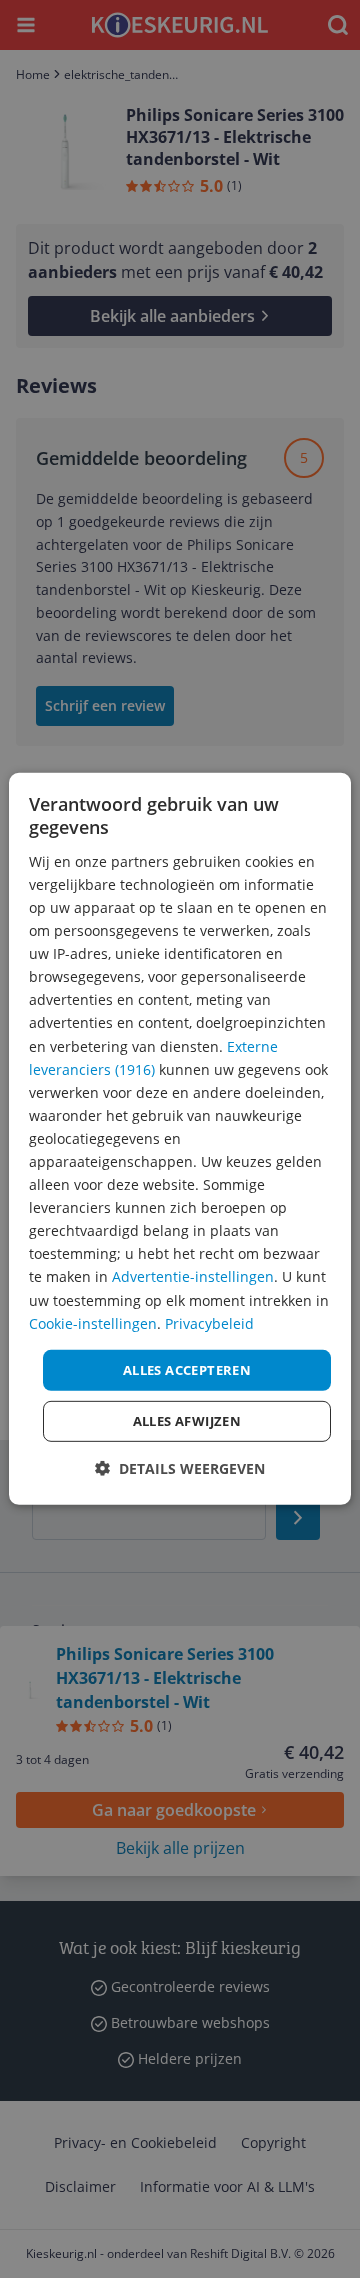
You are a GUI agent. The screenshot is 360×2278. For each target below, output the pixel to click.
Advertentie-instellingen (193, 1276)
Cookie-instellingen (93, 1322)
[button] (180, 1468)
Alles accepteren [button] (187, 1370)
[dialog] (180, 1139)
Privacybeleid (209, 1322)
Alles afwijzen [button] (187, 1421)
